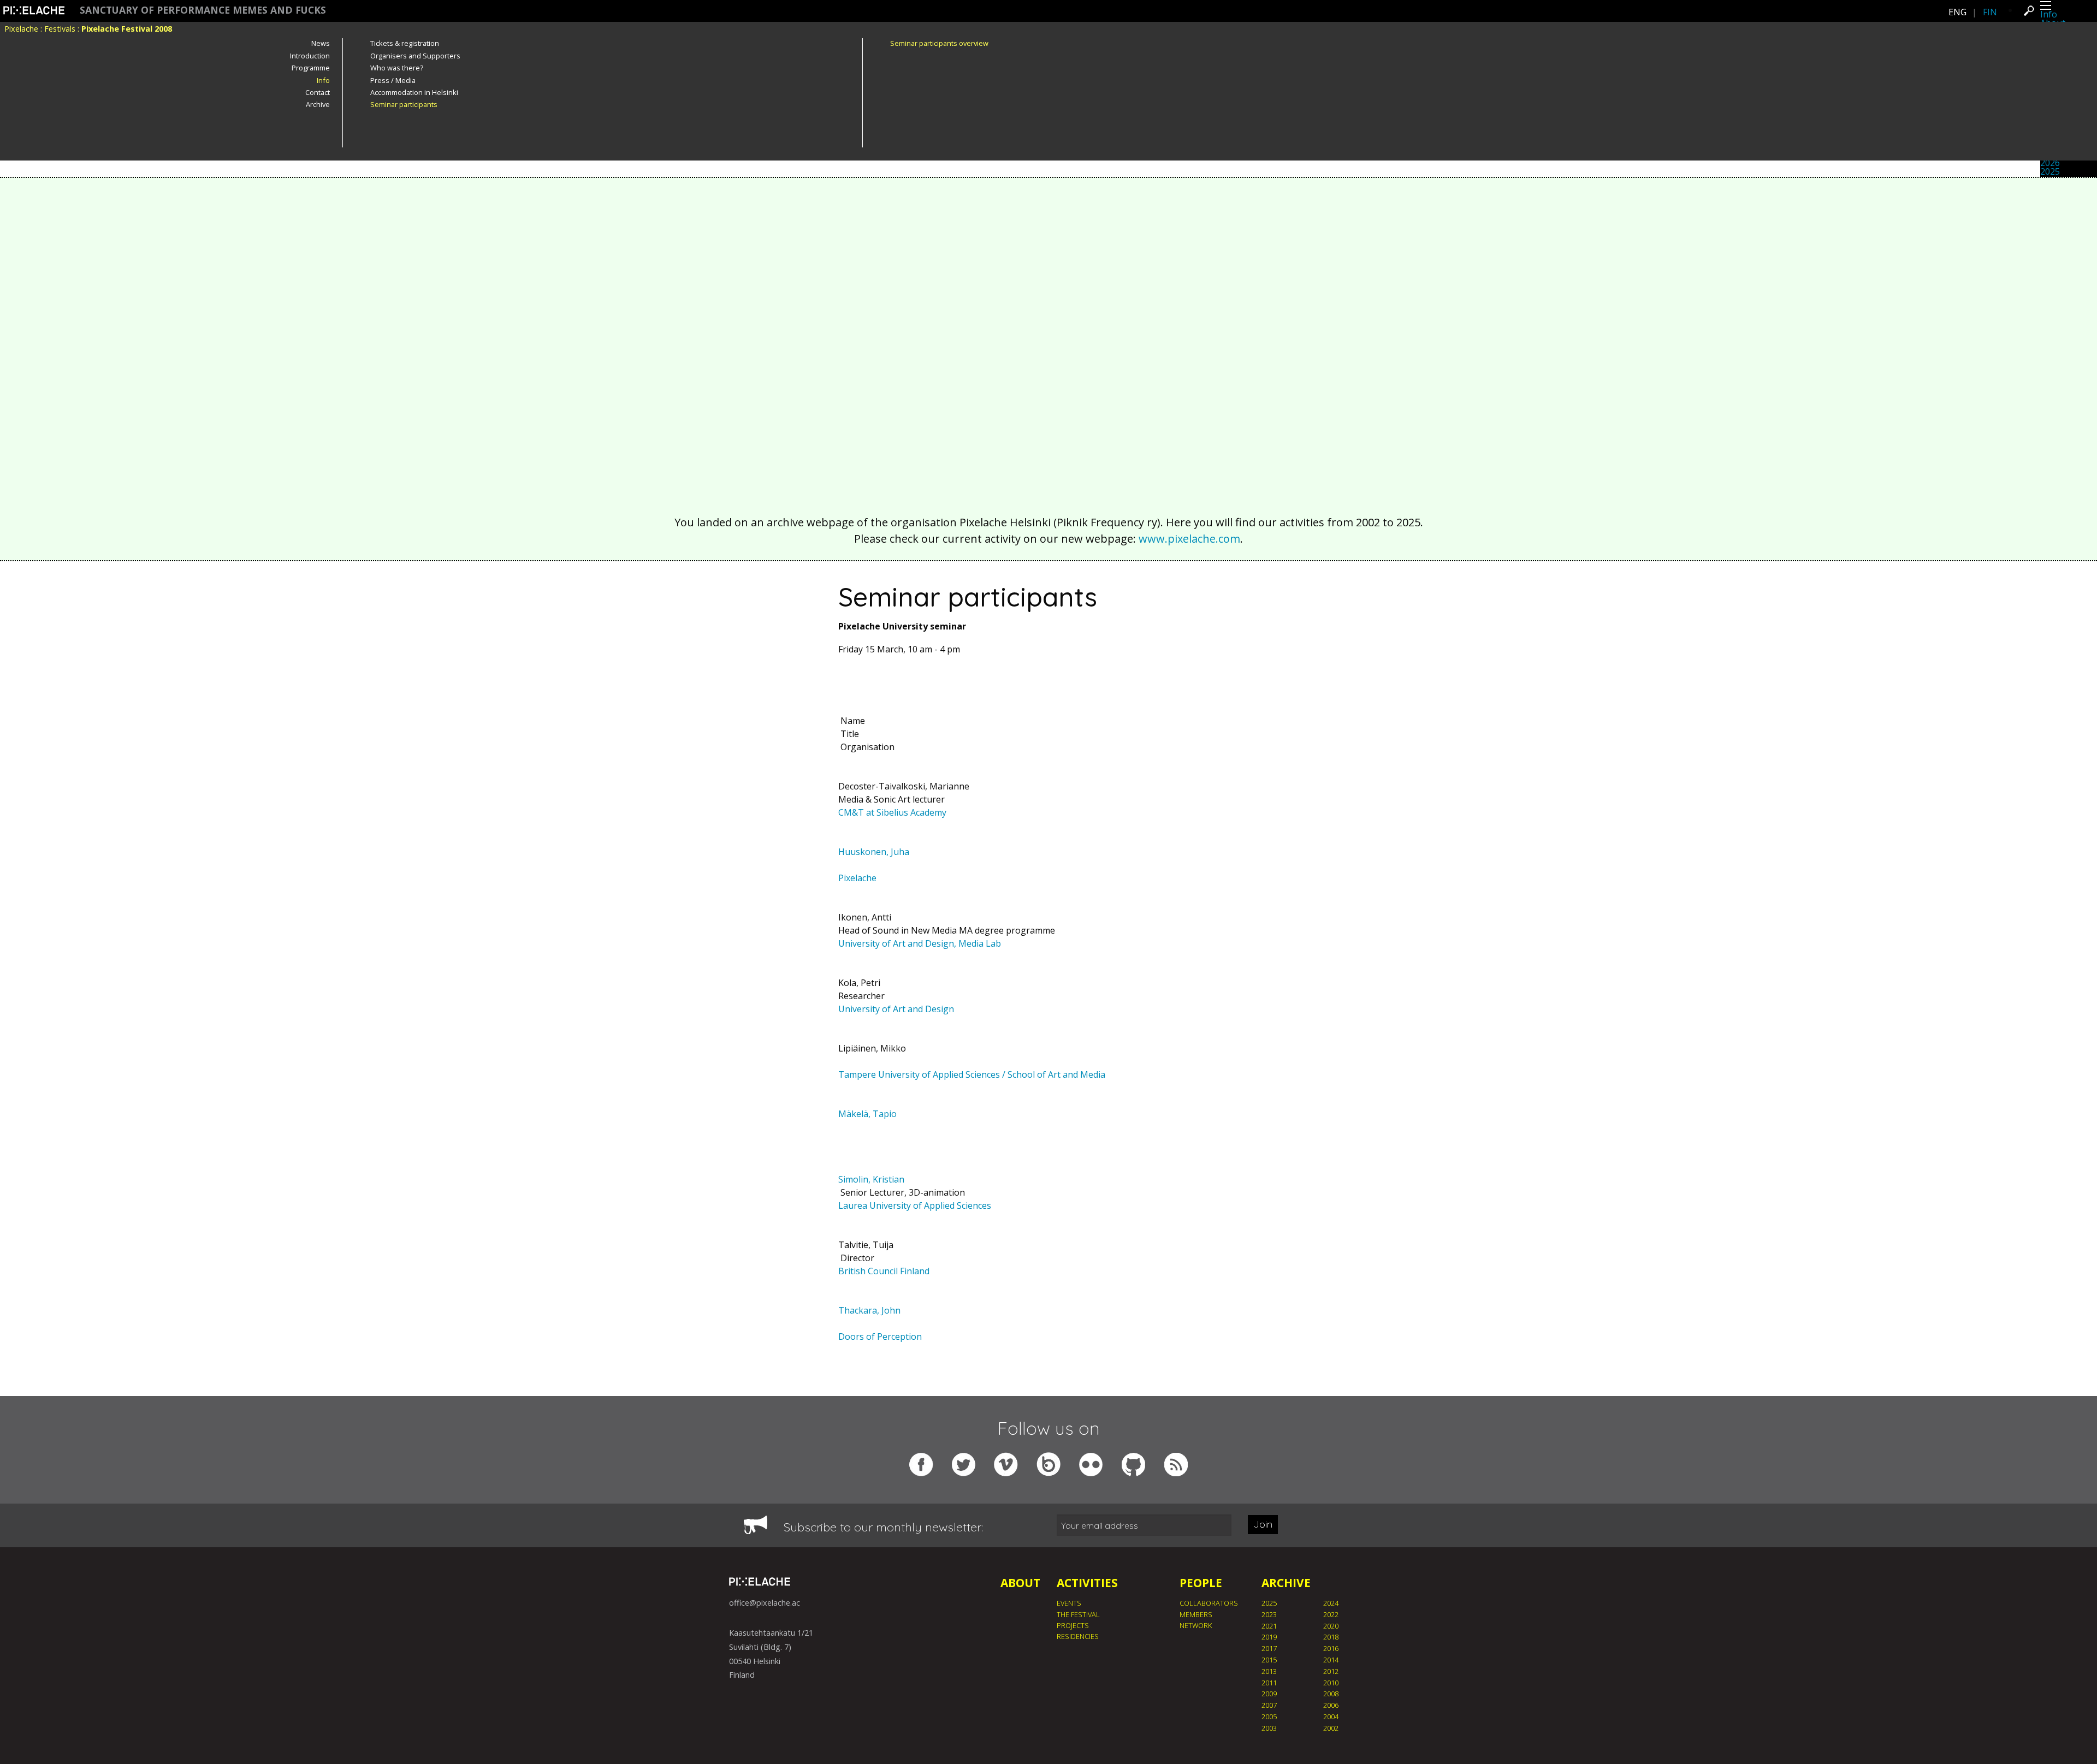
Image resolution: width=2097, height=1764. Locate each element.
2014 (1331, 1660)
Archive (318, 104)
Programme (311, 68)
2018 (1331, 1637)
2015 (1269, 1660)
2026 (2050, 163)
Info (2049, 14)
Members (1196, 1614)
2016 (1331, 1648)
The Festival (1078, 1614)
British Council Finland (884, 1271)
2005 (1269, 1717)
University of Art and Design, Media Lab (920, 943)
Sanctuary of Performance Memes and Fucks (203, 10)
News (321, 43)
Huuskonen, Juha (874, 852)
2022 (1331, 1614)
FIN (1990, 12)
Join (1263, 1524)
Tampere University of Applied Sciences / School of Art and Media (972, 1074)
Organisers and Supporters (415, 56)
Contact (318, 92)
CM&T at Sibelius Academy (892, 812)
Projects (1073, 1625)
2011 (1269, 1683)
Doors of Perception (880, 1337)
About (1020, 1583)
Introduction (310, 56)
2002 (1331, 1728)
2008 (1331, 1694)
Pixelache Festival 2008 (127, 29)
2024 (1331, 1603)
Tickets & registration (405, 43)
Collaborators (1209, 1603)
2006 (1331, 1705)
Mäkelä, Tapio (867, 1114)
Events (1069, 1603)
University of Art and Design (896, 1009)
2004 (1331, 1717)
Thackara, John (869, 1310)
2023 (1269, 1614)
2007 (1269, 1705)
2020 (1331, 1626)
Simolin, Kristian (871, 1179)
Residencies (1078, 1636)
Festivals (60, 29)
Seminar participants (404, 104)
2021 (1269, 1626)
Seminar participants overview (939, 43)
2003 (1269, 1728)
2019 (1269, 1637)
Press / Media (393, 80)
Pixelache (21, 29)
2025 (2050, 171)
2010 (1331, 1683)
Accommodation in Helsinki (414, 92)
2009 (1269, 1694)
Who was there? (397, 68)
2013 (1269, 1671)
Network (1196, 1625)
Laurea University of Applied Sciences (915, 1205)
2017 (1269, 1648)
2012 (1331, 1671)
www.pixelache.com (1189, 539)
